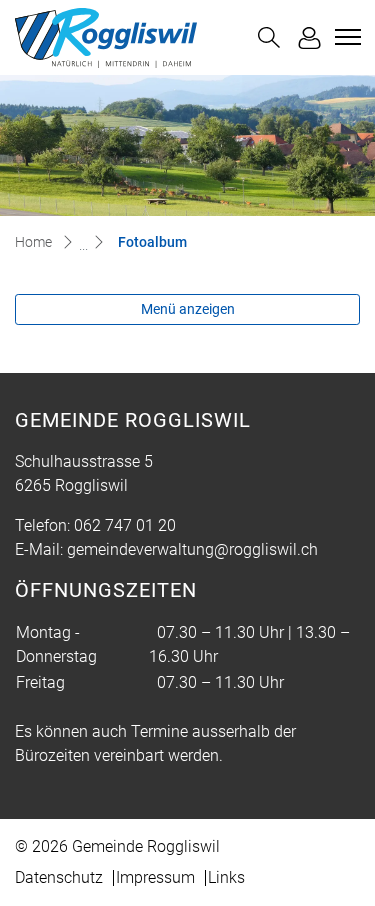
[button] (269, 37)
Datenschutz (59, 877)
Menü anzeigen (188, 309)
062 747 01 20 (125, 525)
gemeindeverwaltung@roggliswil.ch (192, 549)
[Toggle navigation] (345, 37)
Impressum (155, 877)
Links (226, 877)
